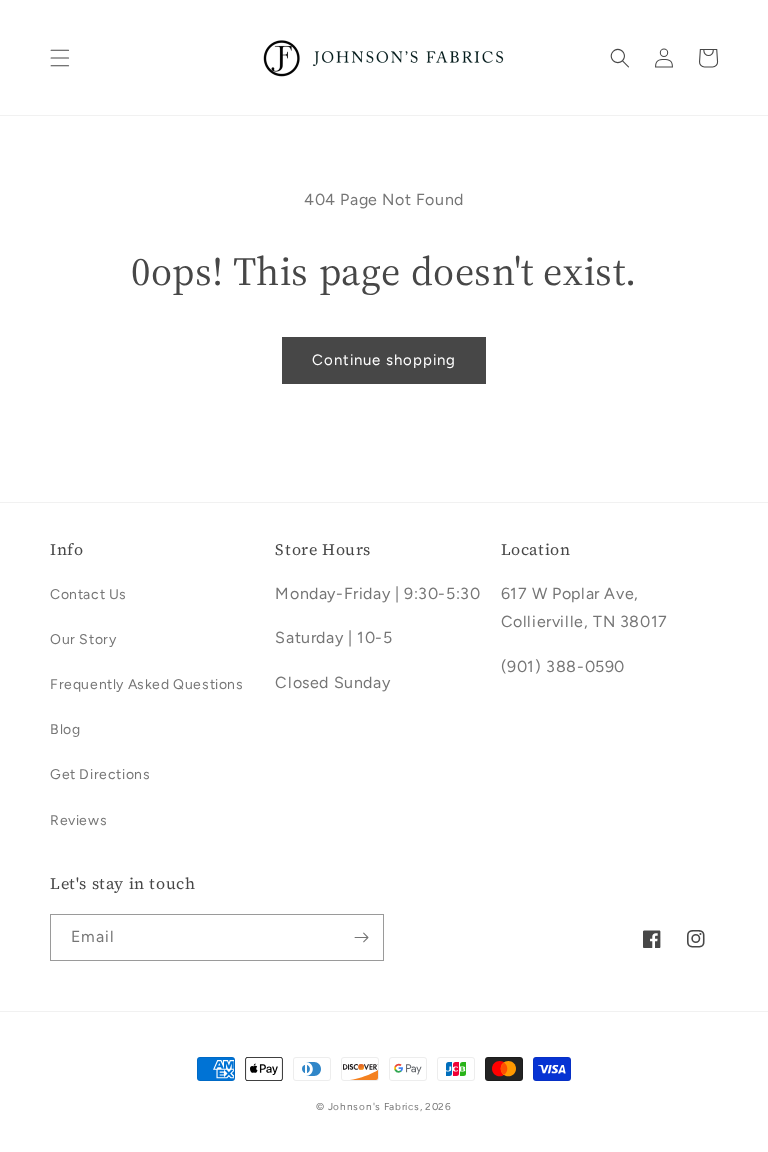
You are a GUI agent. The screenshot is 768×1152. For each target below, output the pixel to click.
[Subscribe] (361, 937)
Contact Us (88, 594)
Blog (65, 729)
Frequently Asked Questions (147, 684)
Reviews (78, 820)
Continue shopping (384, 360)
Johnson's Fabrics (374, 1106)
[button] (60, 58)
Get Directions (100, 774)
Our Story (83, 639)
